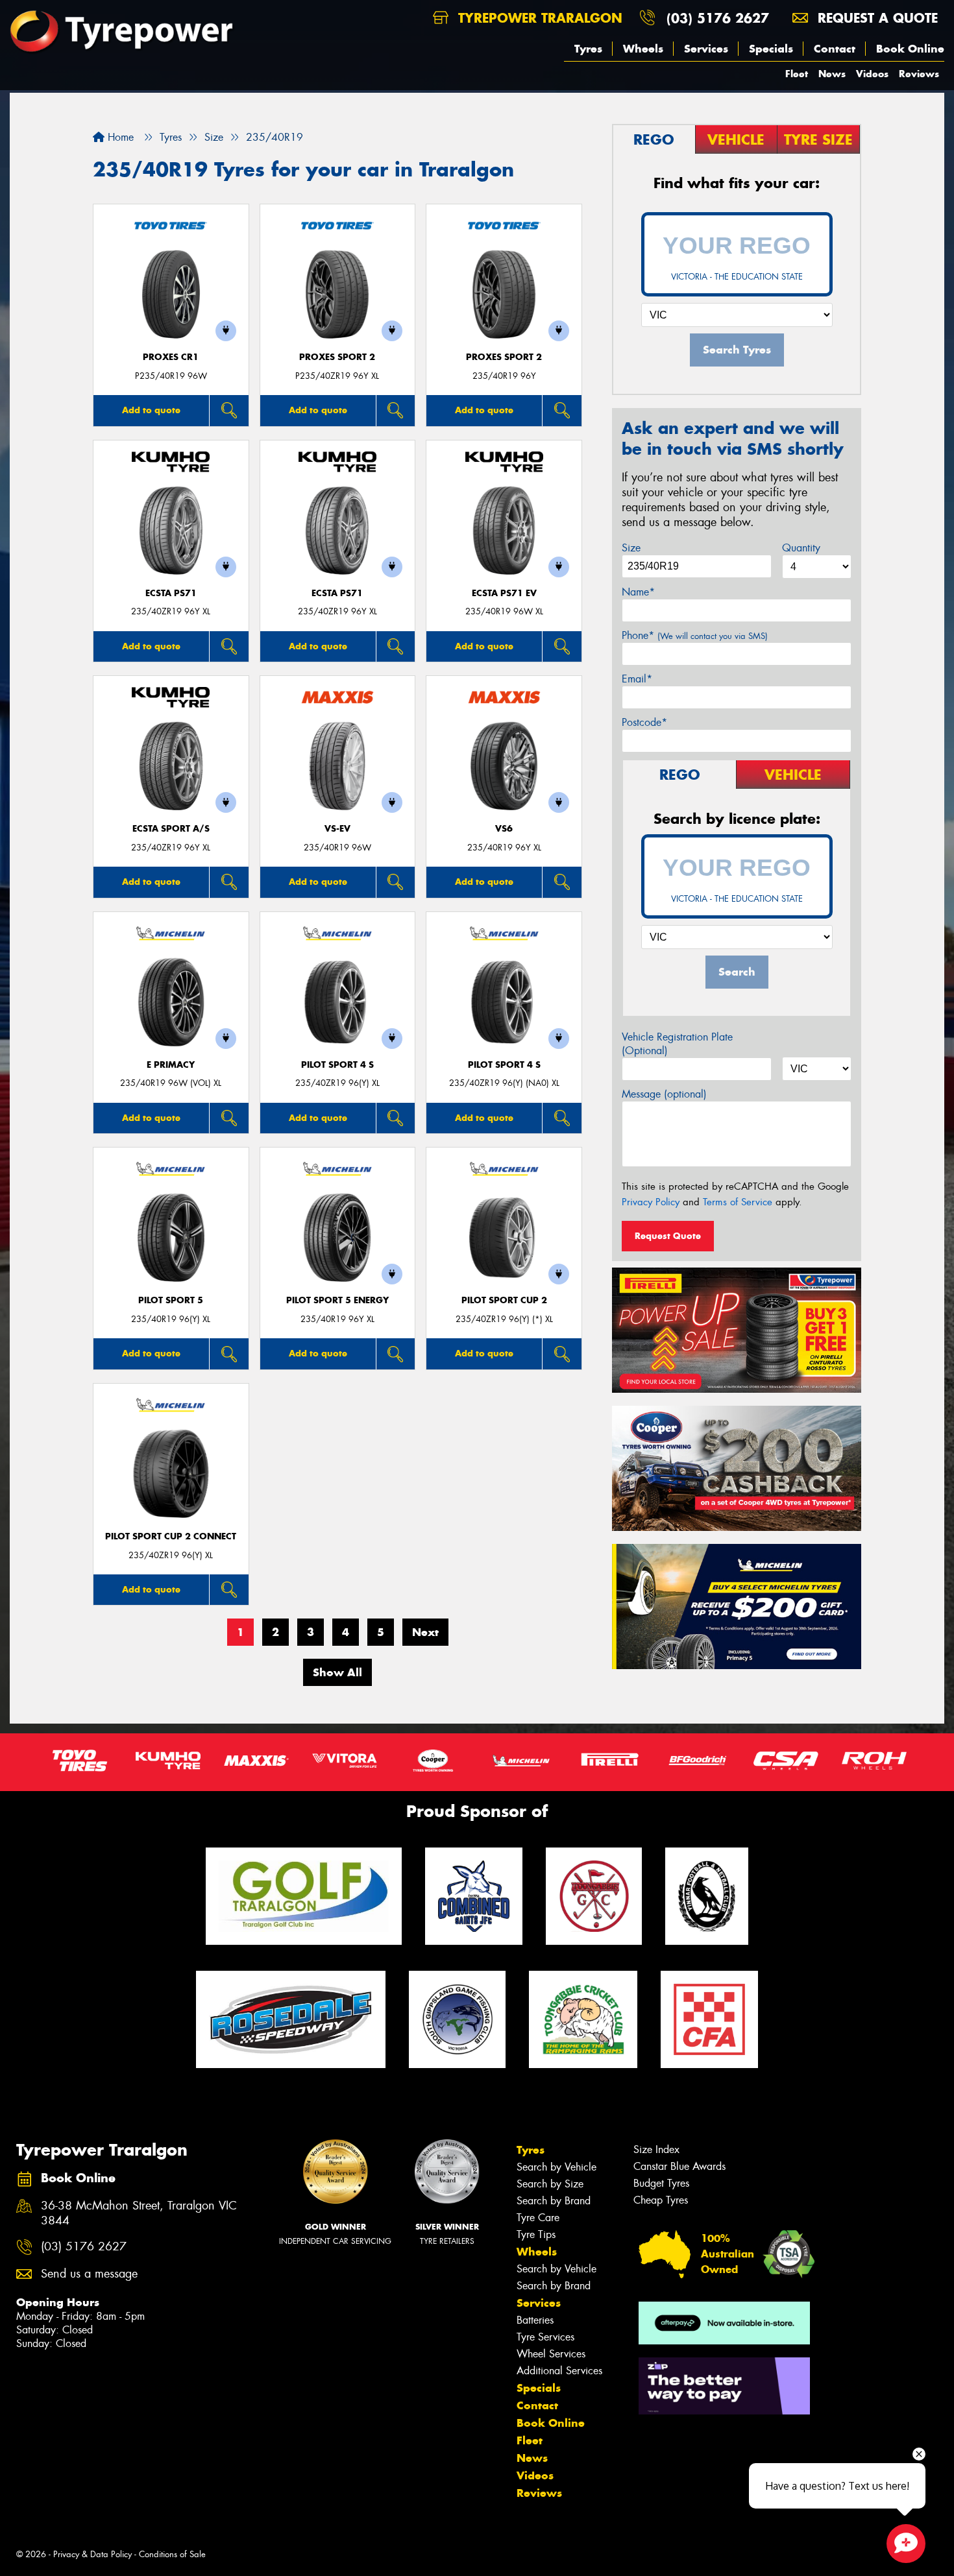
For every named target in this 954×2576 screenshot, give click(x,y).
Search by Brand (554, 2201)
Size (631, 548)
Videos (872, 74)
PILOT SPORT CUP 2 (504, 1300)
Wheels (643, 49)
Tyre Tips (536, 2234)
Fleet (797, 74)
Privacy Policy (651, 1202)
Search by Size (550, 2184)
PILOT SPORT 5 (171, 1300)
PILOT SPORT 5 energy (337, 1300)
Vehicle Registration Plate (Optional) (677, 1044)
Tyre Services (545, 2337)
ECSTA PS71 (171, 593)
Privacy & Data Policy (92, 2554)
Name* (638, 592)
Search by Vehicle (556, 2167)
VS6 (504, 829)
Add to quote (151, 410)
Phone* (695, 635)
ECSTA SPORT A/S (171, 829)
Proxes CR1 (171, 357)
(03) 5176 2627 (718, 18)
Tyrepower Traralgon (538, 18)
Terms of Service (738, 1202)
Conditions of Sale (172, 2554)
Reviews (919, 74)
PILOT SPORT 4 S (337, 1065)
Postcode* (644, 722)
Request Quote (668, 1236)
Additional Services (559, 2371)
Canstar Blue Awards (679, 2166)
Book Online (910, 49)
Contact (835, 49)
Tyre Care (538, 2218)
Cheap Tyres (661, 2200)
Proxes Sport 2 (337, 357)
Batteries (535, 2320)
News (832, 74)
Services (706, 49)
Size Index (656, 2149)
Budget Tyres (661, 2183)
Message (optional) (664, 1094)
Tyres (588, 49)
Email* (637, 679)
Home (119, 137)
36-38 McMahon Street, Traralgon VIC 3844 (139, 2213)
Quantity (801, 548)
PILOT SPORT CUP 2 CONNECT (171, 1536)
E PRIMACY (171, 1065)
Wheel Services (551, 2354)
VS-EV (337, 829)
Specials (771, 49)
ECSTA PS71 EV (504, 593)
